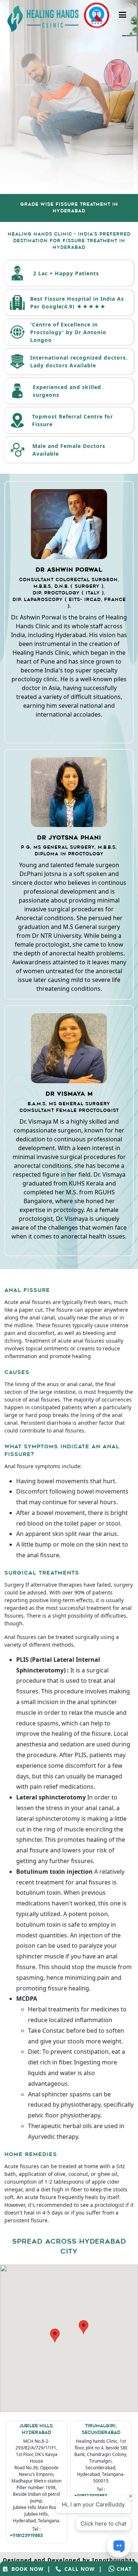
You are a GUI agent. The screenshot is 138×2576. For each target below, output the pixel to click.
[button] (55, 2335)
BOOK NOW (26, 2569)
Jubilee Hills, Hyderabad (36, 2430)
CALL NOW (78, 2569)
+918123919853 (26, 2536)
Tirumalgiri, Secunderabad (101, 2430)
